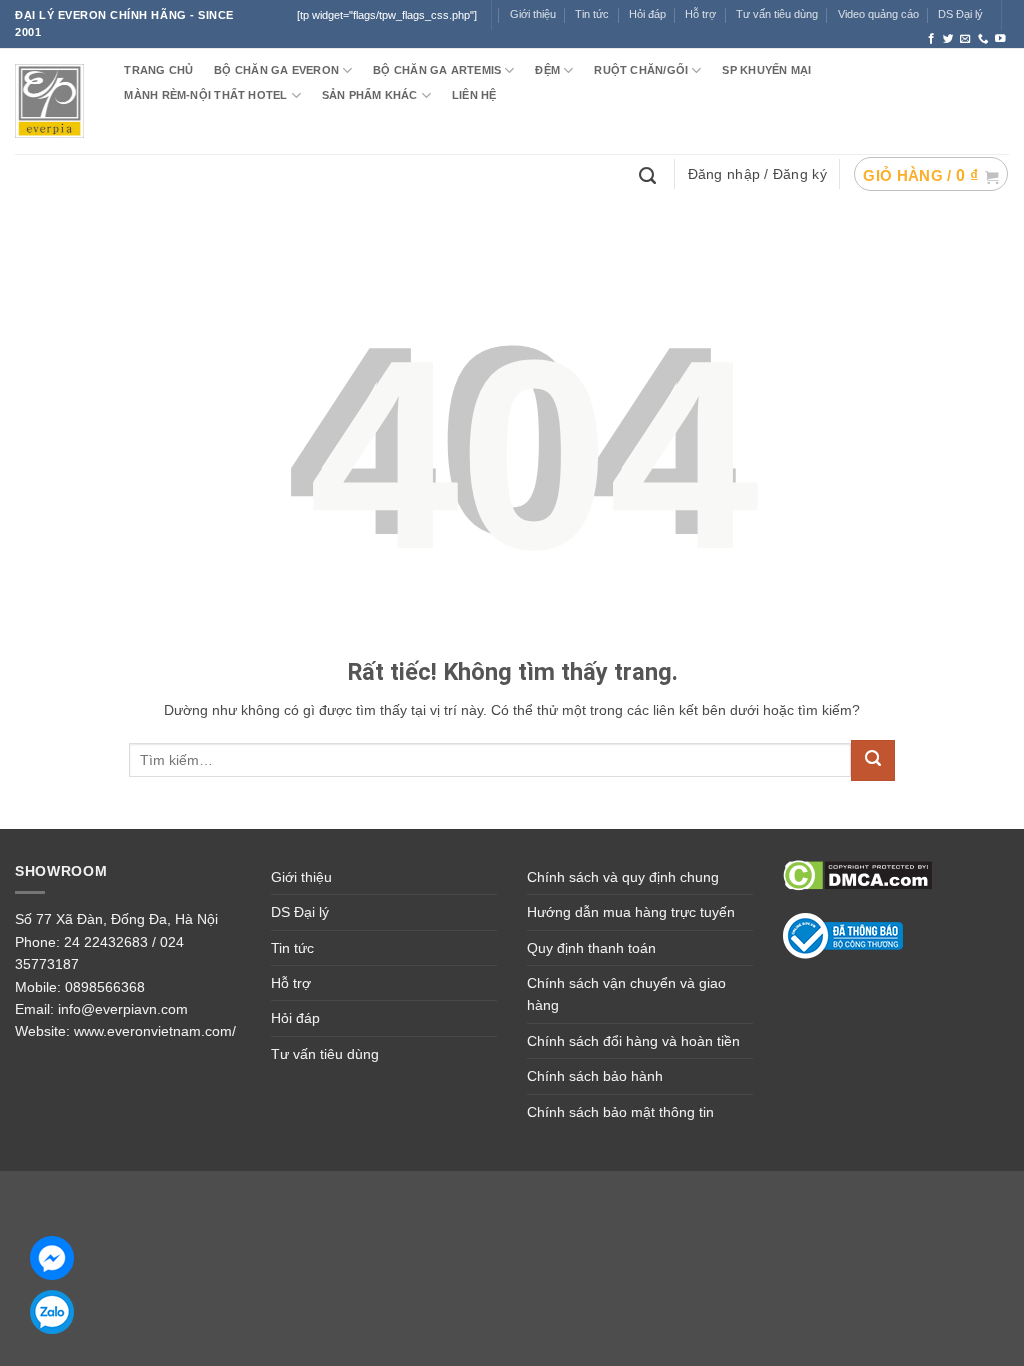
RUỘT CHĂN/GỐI (641, 70)
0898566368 (105, 987)
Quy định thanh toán (591, 948)
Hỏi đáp (295, 1018)
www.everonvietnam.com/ (155, 1031)
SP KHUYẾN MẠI (766, 70)
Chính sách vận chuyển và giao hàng (626, 994)
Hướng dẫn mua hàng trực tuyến (631, 912)
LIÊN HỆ (474, 95)
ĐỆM (547, 70)
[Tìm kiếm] (650, 174)
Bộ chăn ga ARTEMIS (437, 70)
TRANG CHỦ (158, 70)
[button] (930, 174)
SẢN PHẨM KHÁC (370, 95)
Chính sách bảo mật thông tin (620, 1112)
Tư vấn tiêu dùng (777, 14)
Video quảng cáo (878, 14)
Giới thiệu (533, 14)
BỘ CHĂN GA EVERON (276, 70)
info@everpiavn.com (123, 1009)
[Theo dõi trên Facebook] (931, 39)
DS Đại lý (960, 14)
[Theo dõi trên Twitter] (948, 39)
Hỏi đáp (647, 14)
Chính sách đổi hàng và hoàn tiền (633, 1041)
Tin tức (592, 14)
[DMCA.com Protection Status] (857, 874)
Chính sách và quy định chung (623, 877)
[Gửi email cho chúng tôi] (965, 39)
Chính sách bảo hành (595, 1076)
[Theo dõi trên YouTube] (1000, 39)
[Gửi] (873, 760)
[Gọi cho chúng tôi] (983, 39)
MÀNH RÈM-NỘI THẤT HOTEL (205, 95)
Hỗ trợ (700, 14)
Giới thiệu (301, 877)
